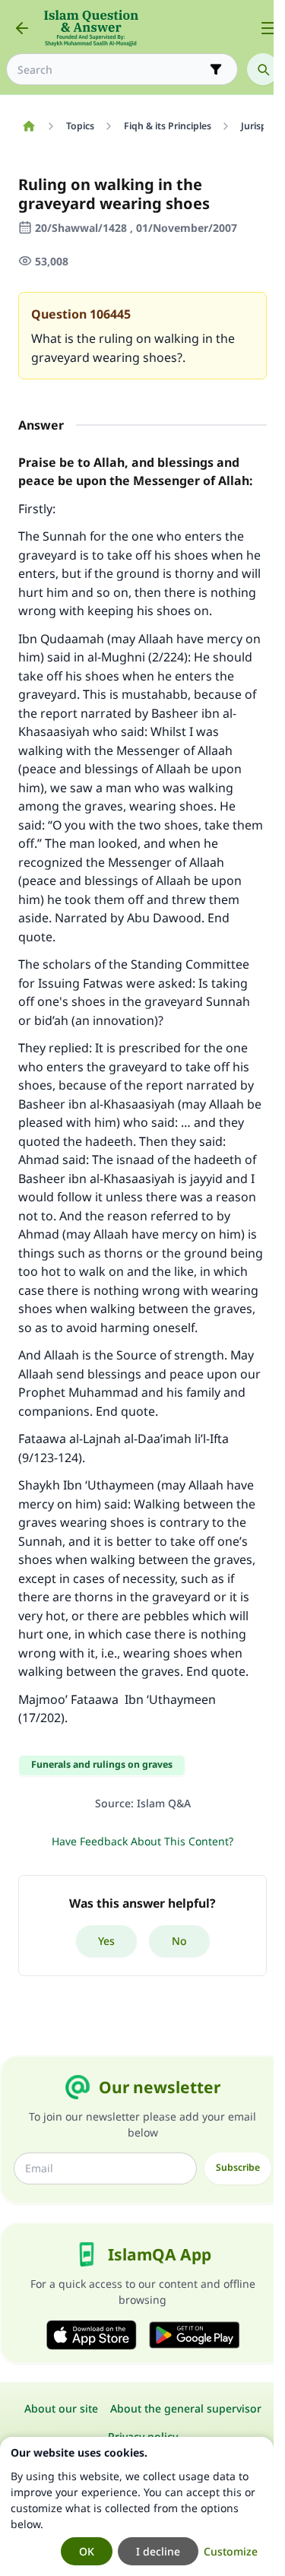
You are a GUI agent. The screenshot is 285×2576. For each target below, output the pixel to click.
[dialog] (137, 2506)
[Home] (28, 126)
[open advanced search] (216, 69)
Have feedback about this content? (142, 1841)
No (179, 1941)
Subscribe (238, 2167)
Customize (231, 2551)
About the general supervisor (186, 2408)
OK (87, 2551)
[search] (263, 69)
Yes (106, 1941)
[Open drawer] (268, 28)
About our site (61, 2408)
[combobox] (111, 70)
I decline (158, 2551)
